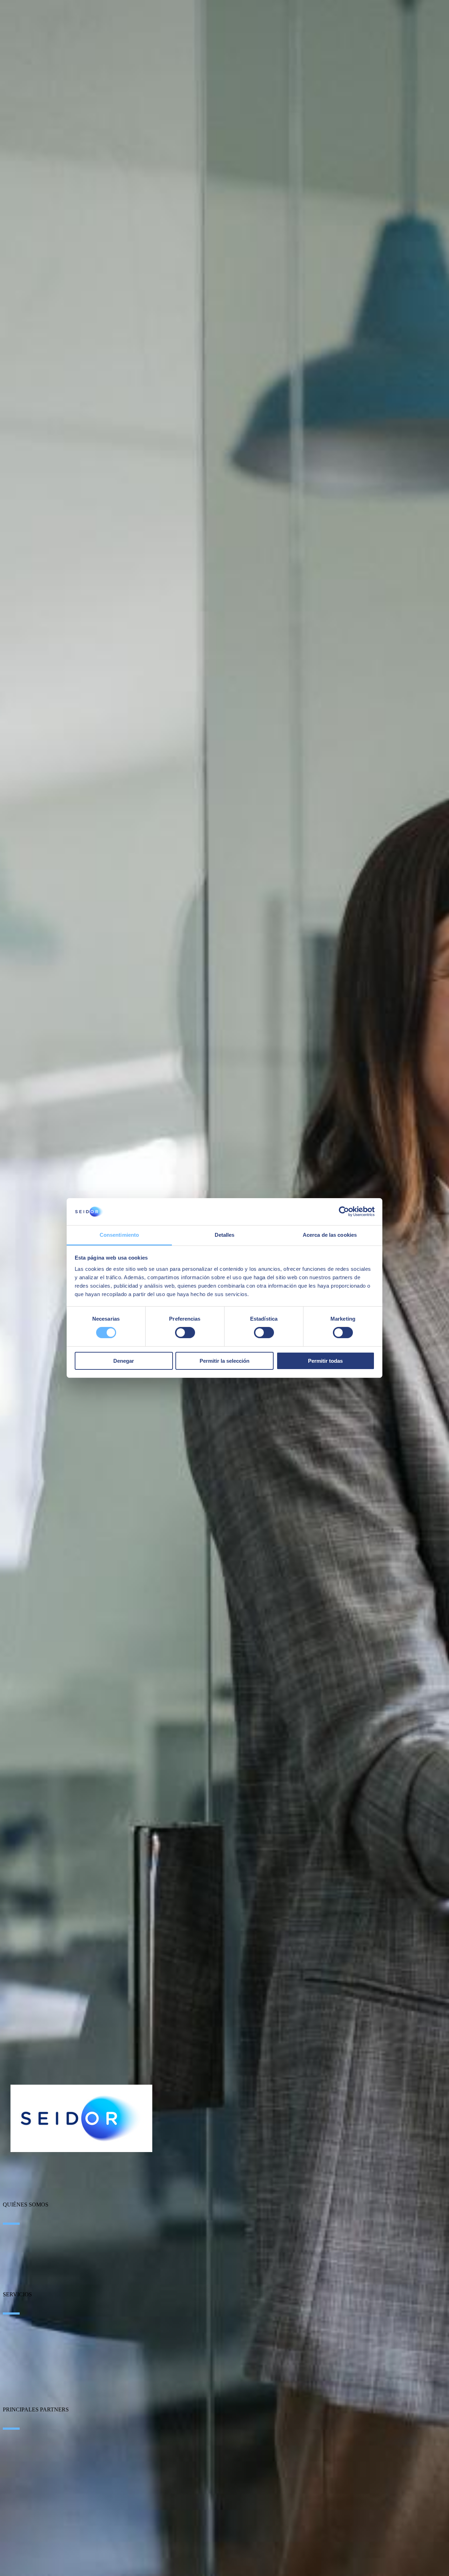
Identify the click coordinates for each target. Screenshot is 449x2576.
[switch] (185, 1333)
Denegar (124, 1361)
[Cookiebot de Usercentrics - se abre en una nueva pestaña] (344, 1211)
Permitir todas (325, 1361)
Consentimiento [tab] (119, 1235)
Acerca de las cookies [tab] (330, 1235)
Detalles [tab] (225, 1235)
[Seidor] (81, 2118)
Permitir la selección (224, 1361)
